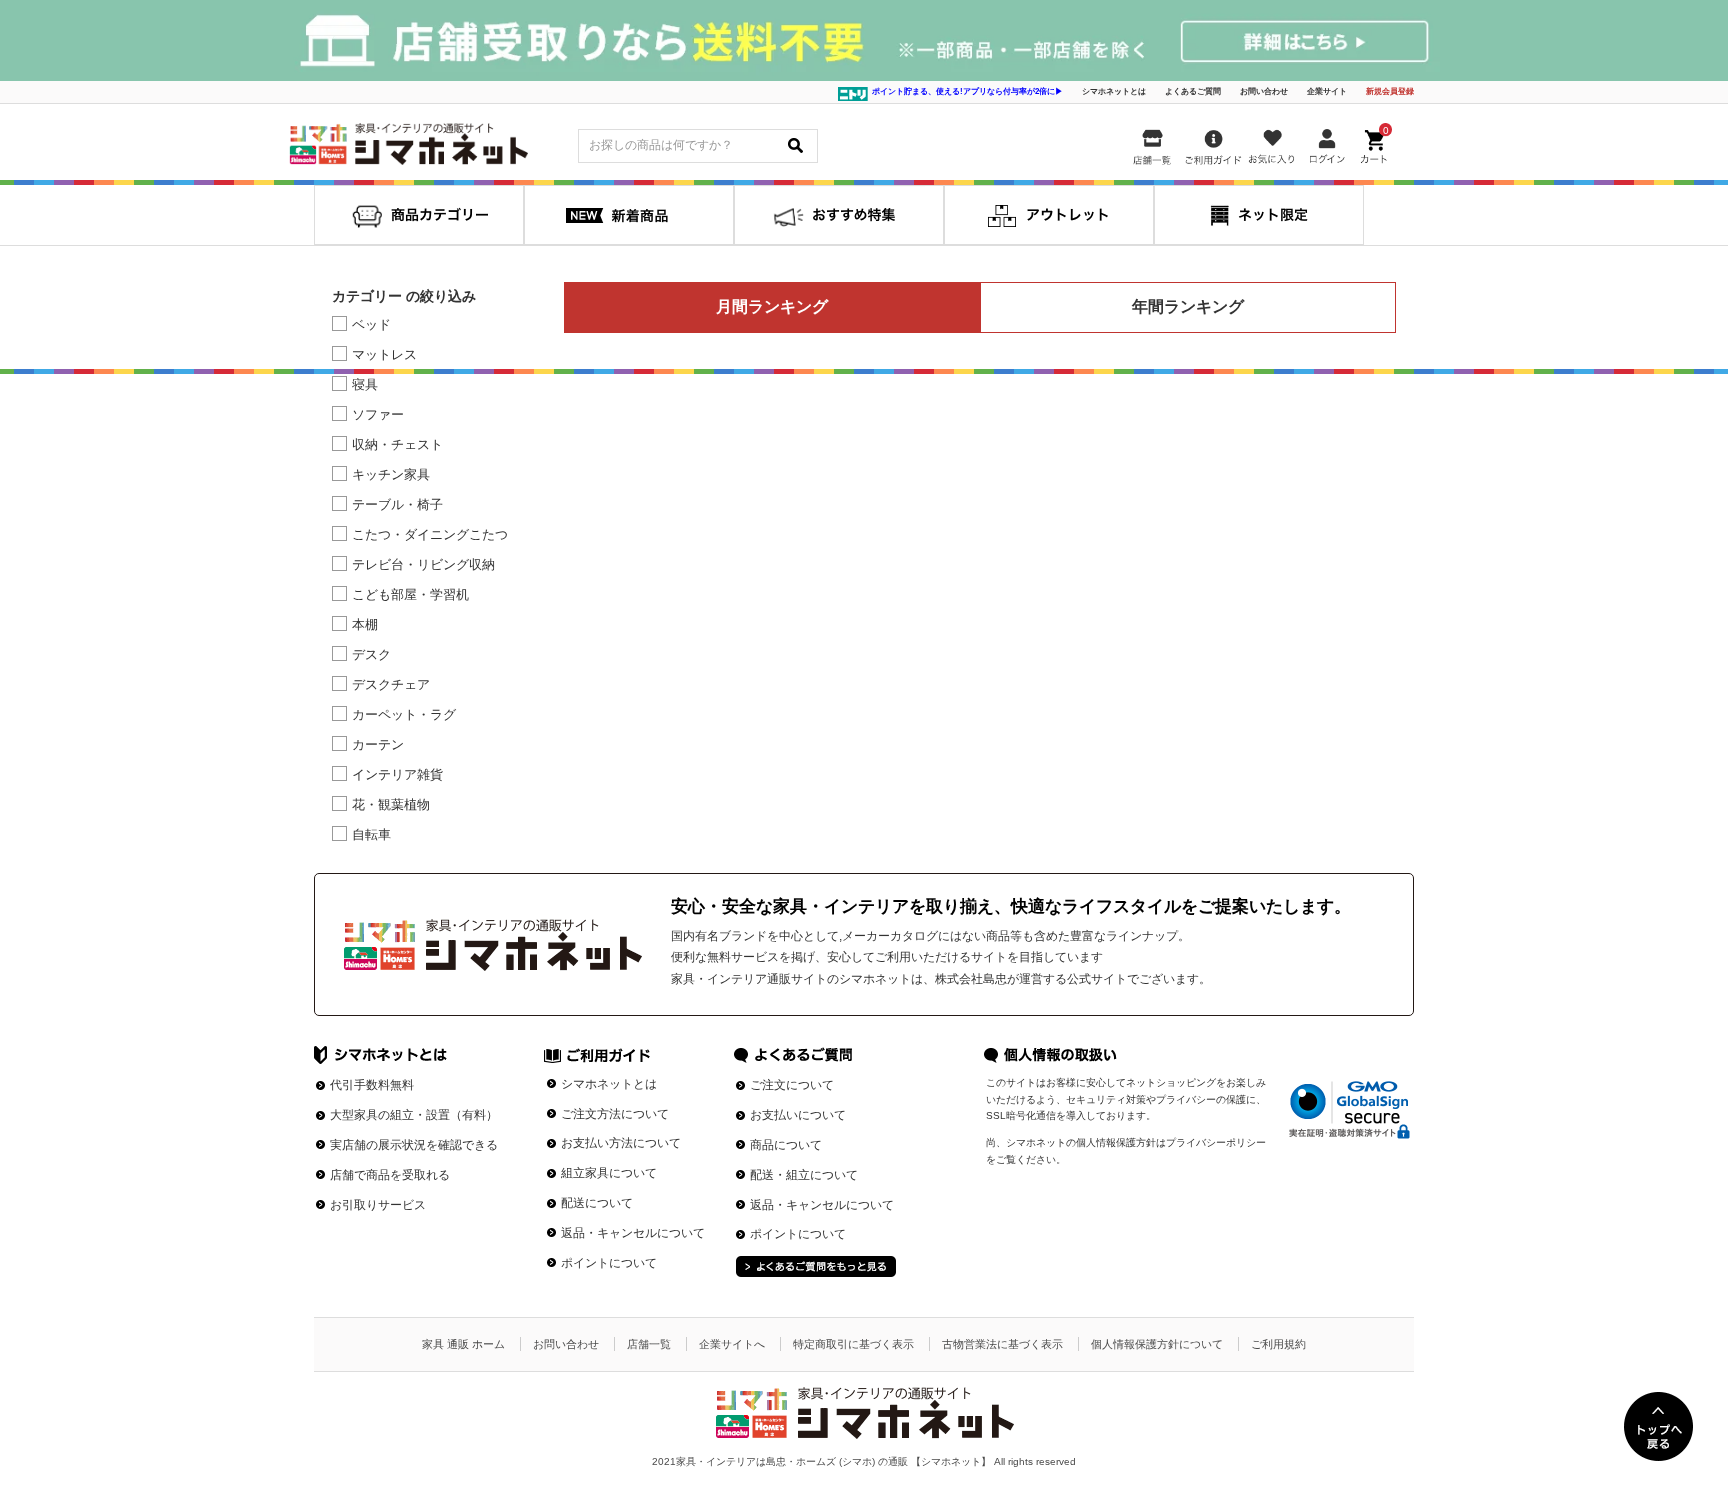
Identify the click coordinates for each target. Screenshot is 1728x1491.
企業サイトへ (732, 1344)
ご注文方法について (615, 1114)
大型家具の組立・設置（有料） (414, 1115)
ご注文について (792, 1085)
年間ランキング (1188, 306)
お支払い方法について (621, 1143)
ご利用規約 (1278, 1344)
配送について (597, 1203)
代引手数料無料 (372, 1085)
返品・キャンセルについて (633, 1233)
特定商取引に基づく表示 (853, 1344)
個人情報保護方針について (1157, 1344)
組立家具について (609, 1173)
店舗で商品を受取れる (390, 1175)
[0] (1376, 143)
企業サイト (1327, 91)
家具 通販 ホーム (463, 1344)
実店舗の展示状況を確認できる (414, 1145)
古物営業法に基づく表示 (1002, 1344)
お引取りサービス (378, 1205)
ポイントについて (609, 1263)
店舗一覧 (649, 1344)
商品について (786, 1145)
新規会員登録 (1390, 91)
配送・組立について (804, 1175)
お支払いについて (798, 1115)
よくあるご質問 (1193, 91)
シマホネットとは (1114, 91)
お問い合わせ (1264, 91)
